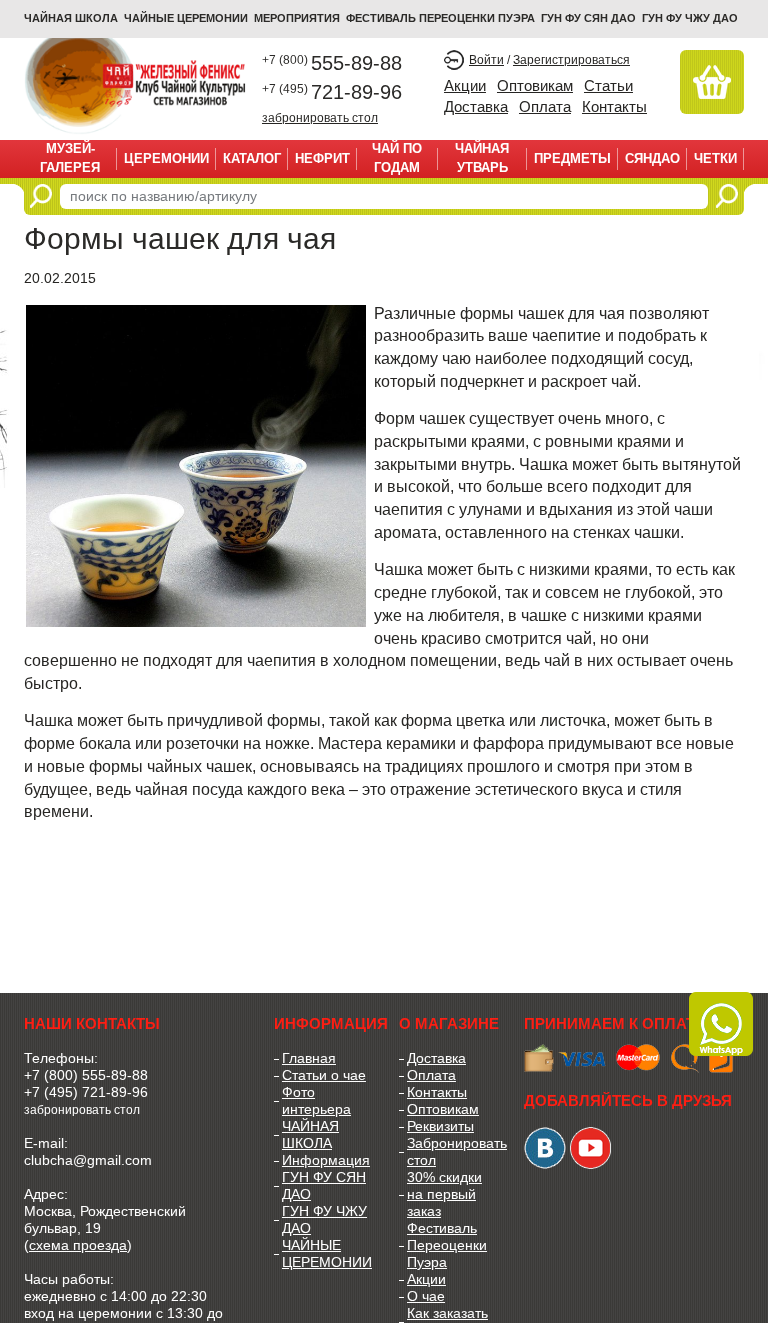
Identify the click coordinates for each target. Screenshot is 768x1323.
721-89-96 (332, 92)
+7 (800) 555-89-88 (86, 1075)
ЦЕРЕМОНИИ (166, 158)
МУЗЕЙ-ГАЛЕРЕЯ (70, 158)
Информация (325, 1160)
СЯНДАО (652, 158)
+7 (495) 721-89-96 (86, 1092)
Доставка (476, 106)
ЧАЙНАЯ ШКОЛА (310, 1134)
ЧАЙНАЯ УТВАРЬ (482, 158)
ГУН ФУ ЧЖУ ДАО (690, 18)
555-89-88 (332, 63)
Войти (486, 60)
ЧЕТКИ (715, 158)
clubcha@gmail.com (88, 1160)
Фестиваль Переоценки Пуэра (447, 1245)
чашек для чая (571, 313)
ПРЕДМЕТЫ (572, 158)
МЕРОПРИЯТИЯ (297, 18)
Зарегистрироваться (571, 60)
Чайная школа (71, 18)
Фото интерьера (316, 1100)
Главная (309, 1058)
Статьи (608, 85)
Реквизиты (440, 1126)
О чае (426, 1296)
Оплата (545, 106)
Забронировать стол (450, 1151)
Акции (465, 85)
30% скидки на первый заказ (444, 1194)
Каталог (252, 158)
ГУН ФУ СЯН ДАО (588, 18)
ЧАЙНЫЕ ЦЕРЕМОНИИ (186, 18)
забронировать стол (320, 117)
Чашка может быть (93, 720)
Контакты (614, 106)
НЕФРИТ (322, 158)
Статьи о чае (324, 1075)
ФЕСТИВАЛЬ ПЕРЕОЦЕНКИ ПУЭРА (440, 18)
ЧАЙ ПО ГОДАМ (397, 158)
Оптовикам (535, 85)
